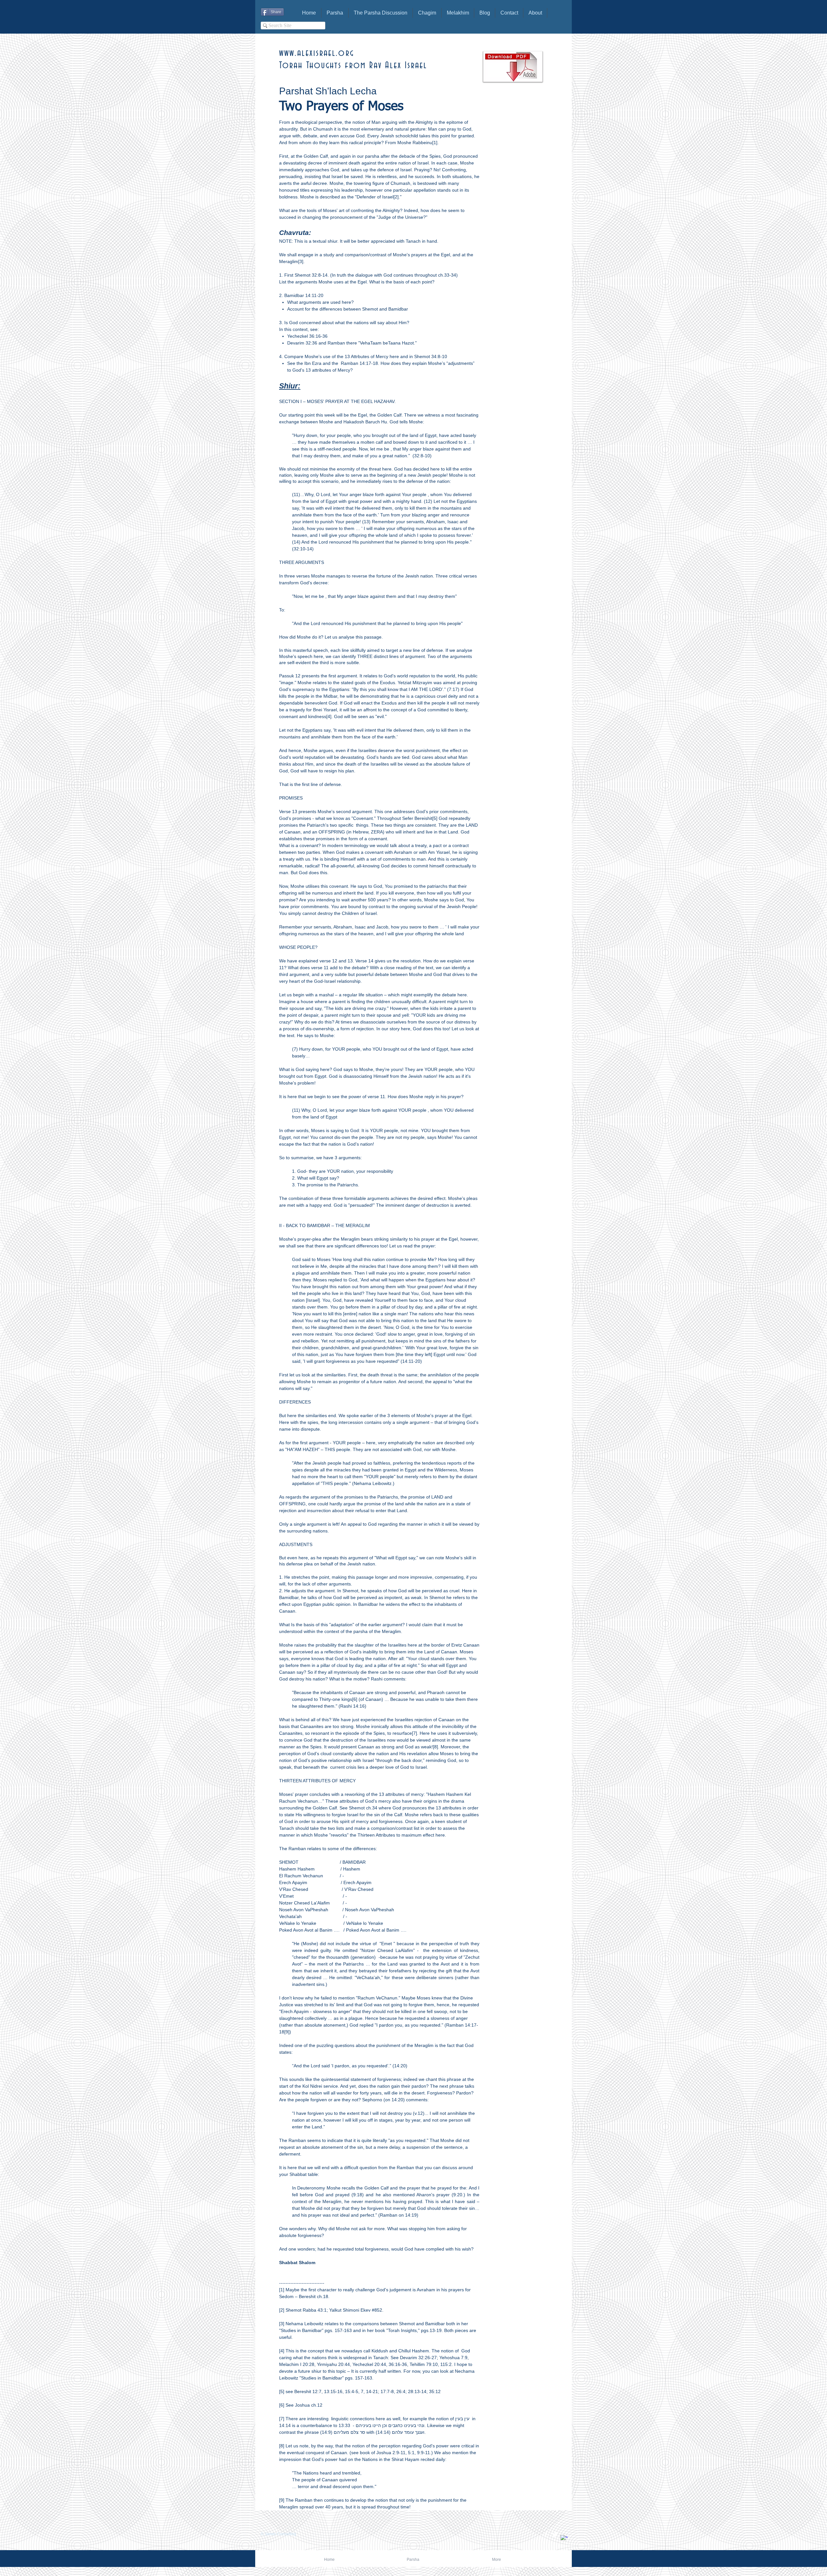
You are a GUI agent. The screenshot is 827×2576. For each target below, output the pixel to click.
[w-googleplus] (564, 2539)
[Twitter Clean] (555, 2534)
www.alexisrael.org (317, 53)
